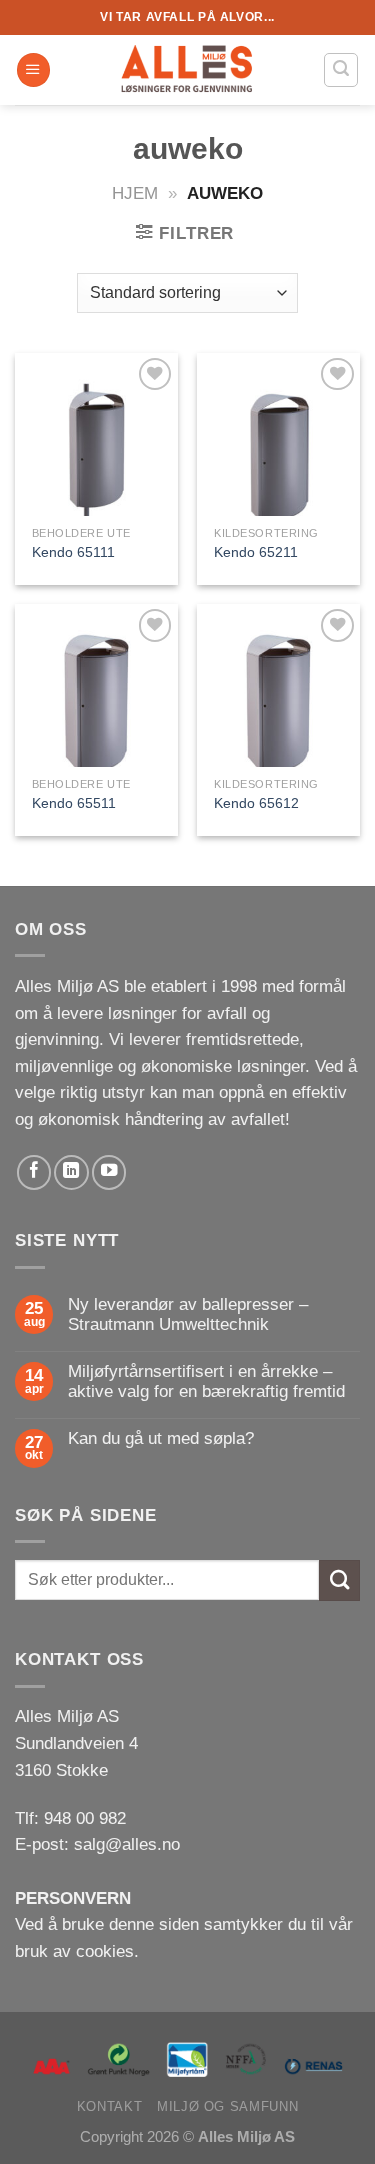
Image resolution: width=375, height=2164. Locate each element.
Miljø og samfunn (227, 2106)
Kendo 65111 (73, 552)
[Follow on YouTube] (109, 1172)
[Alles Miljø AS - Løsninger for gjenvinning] (188, 70)
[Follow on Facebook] (34, 1172)
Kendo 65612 (256, 803)
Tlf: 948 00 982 (70, 1818)
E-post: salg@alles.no (97, 1844)
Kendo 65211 (256, 552)
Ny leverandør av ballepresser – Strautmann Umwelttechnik (188, 1314)
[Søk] (341, 69)
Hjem (135, 193)
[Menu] (33, 70)
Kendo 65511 (74, 803)
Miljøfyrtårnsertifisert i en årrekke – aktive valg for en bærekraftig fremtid (206, 1381)
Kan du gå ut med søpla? (161, 1438)
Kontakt (109, 2106)
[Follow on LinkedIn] (71, 1172)
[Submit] (339, 1580)
